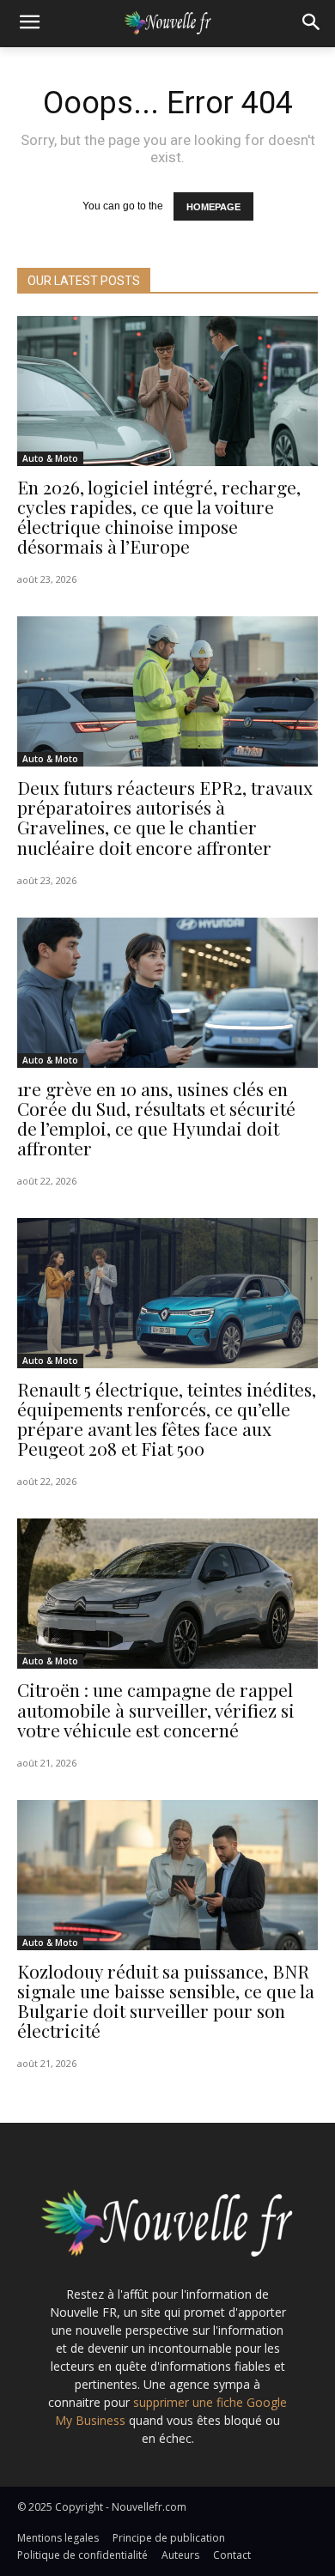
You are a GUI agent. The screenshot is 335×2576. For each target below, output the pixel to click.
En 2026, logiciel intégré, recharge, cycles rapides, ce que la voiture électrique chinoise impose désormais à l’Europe (159, 516)
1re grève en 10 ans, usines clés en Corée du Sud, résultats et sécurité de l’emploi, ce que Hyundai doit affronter (156, 1118)
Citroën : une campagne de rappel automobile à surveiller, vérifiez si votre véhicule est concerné (156, 1709)
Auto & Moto (50, 458)
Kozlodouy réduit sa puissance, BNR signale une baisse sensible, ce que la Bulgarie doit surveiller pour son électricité (166, 2000)
